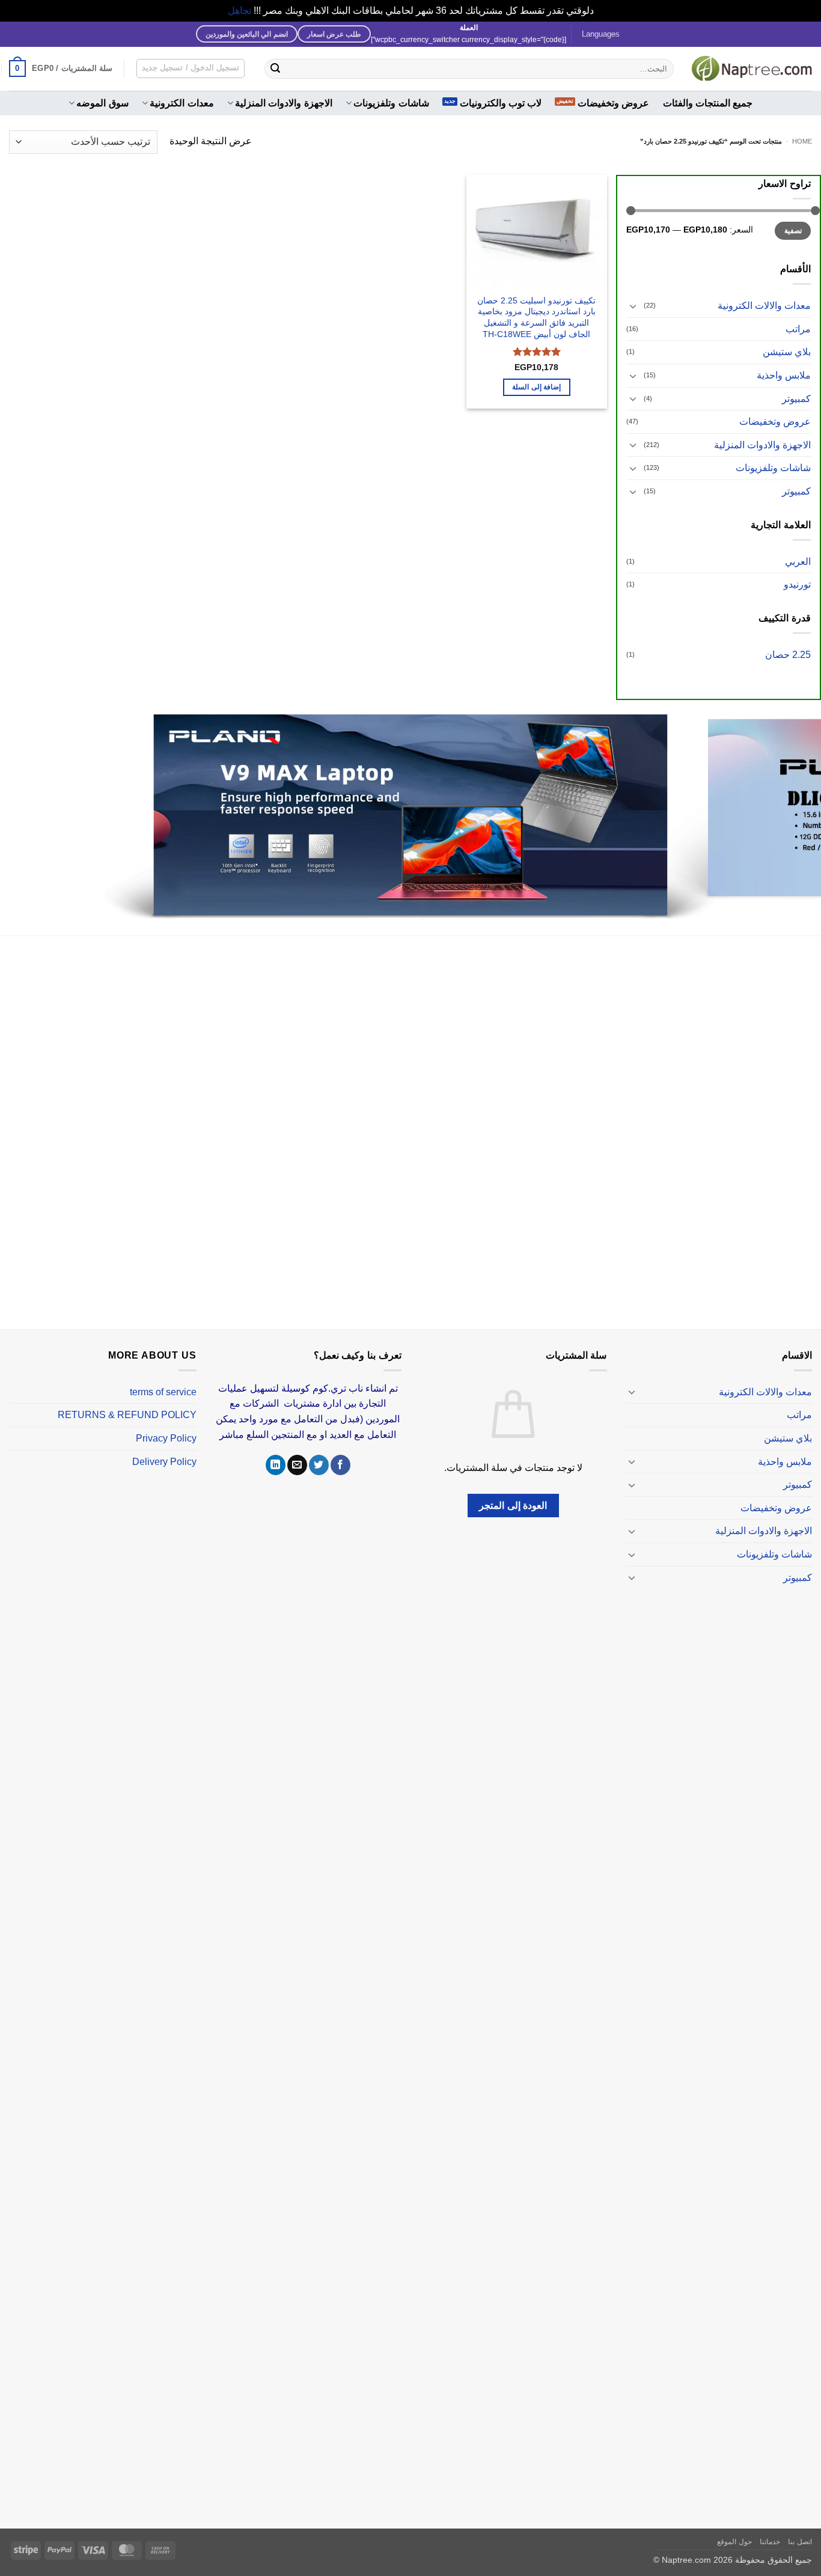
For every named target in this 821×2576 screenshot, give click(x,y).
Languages (601, 34)
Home (802, 141)
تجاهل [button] (240, 11)
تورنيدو (797, 584)
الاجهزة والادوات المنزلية (284, 103)
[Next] (23, 811)
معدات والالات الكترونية (764, 306)
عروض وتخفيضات (613, 103)
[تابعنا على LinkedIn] (276, 1451)
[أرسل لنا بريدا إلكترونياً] (297, 1451)
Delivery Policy (164, 1447)
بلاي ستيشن (787, 352)
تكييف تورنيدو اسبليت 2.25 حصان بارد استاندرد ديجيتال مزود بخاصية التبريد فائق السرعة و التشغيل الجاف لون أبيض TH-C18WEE (536, 317)
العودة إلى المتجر (513, 1491)
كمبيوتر (796, 399)
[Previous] (789, 811)
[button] (61, 69)
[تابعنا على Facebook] (340, 1451)
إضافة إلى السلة (536, 387)
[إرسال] (275, 69)
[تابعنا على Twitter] (319, 1451)
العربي (798, 562)
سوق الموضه (102, 103)
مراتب (798, 329)
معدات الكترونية (182, 103)
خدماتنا (770, 2527)
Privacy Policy (166, 1424)
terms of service (163, 1378)
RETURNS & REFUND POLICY (127, 1401)
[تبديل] (633, 306)
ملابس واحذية (784, 375)
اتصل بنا (800, 2527)
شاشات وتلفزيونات (391, 103)
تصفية (793, 231)
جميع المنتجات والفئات (708, 103)
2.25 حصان (788, 655)
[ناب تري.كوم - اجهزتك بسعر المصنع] (752, 69)
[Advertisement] (451, 1120)
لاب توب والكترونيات (501, 103)
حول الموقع (734, 2527)
